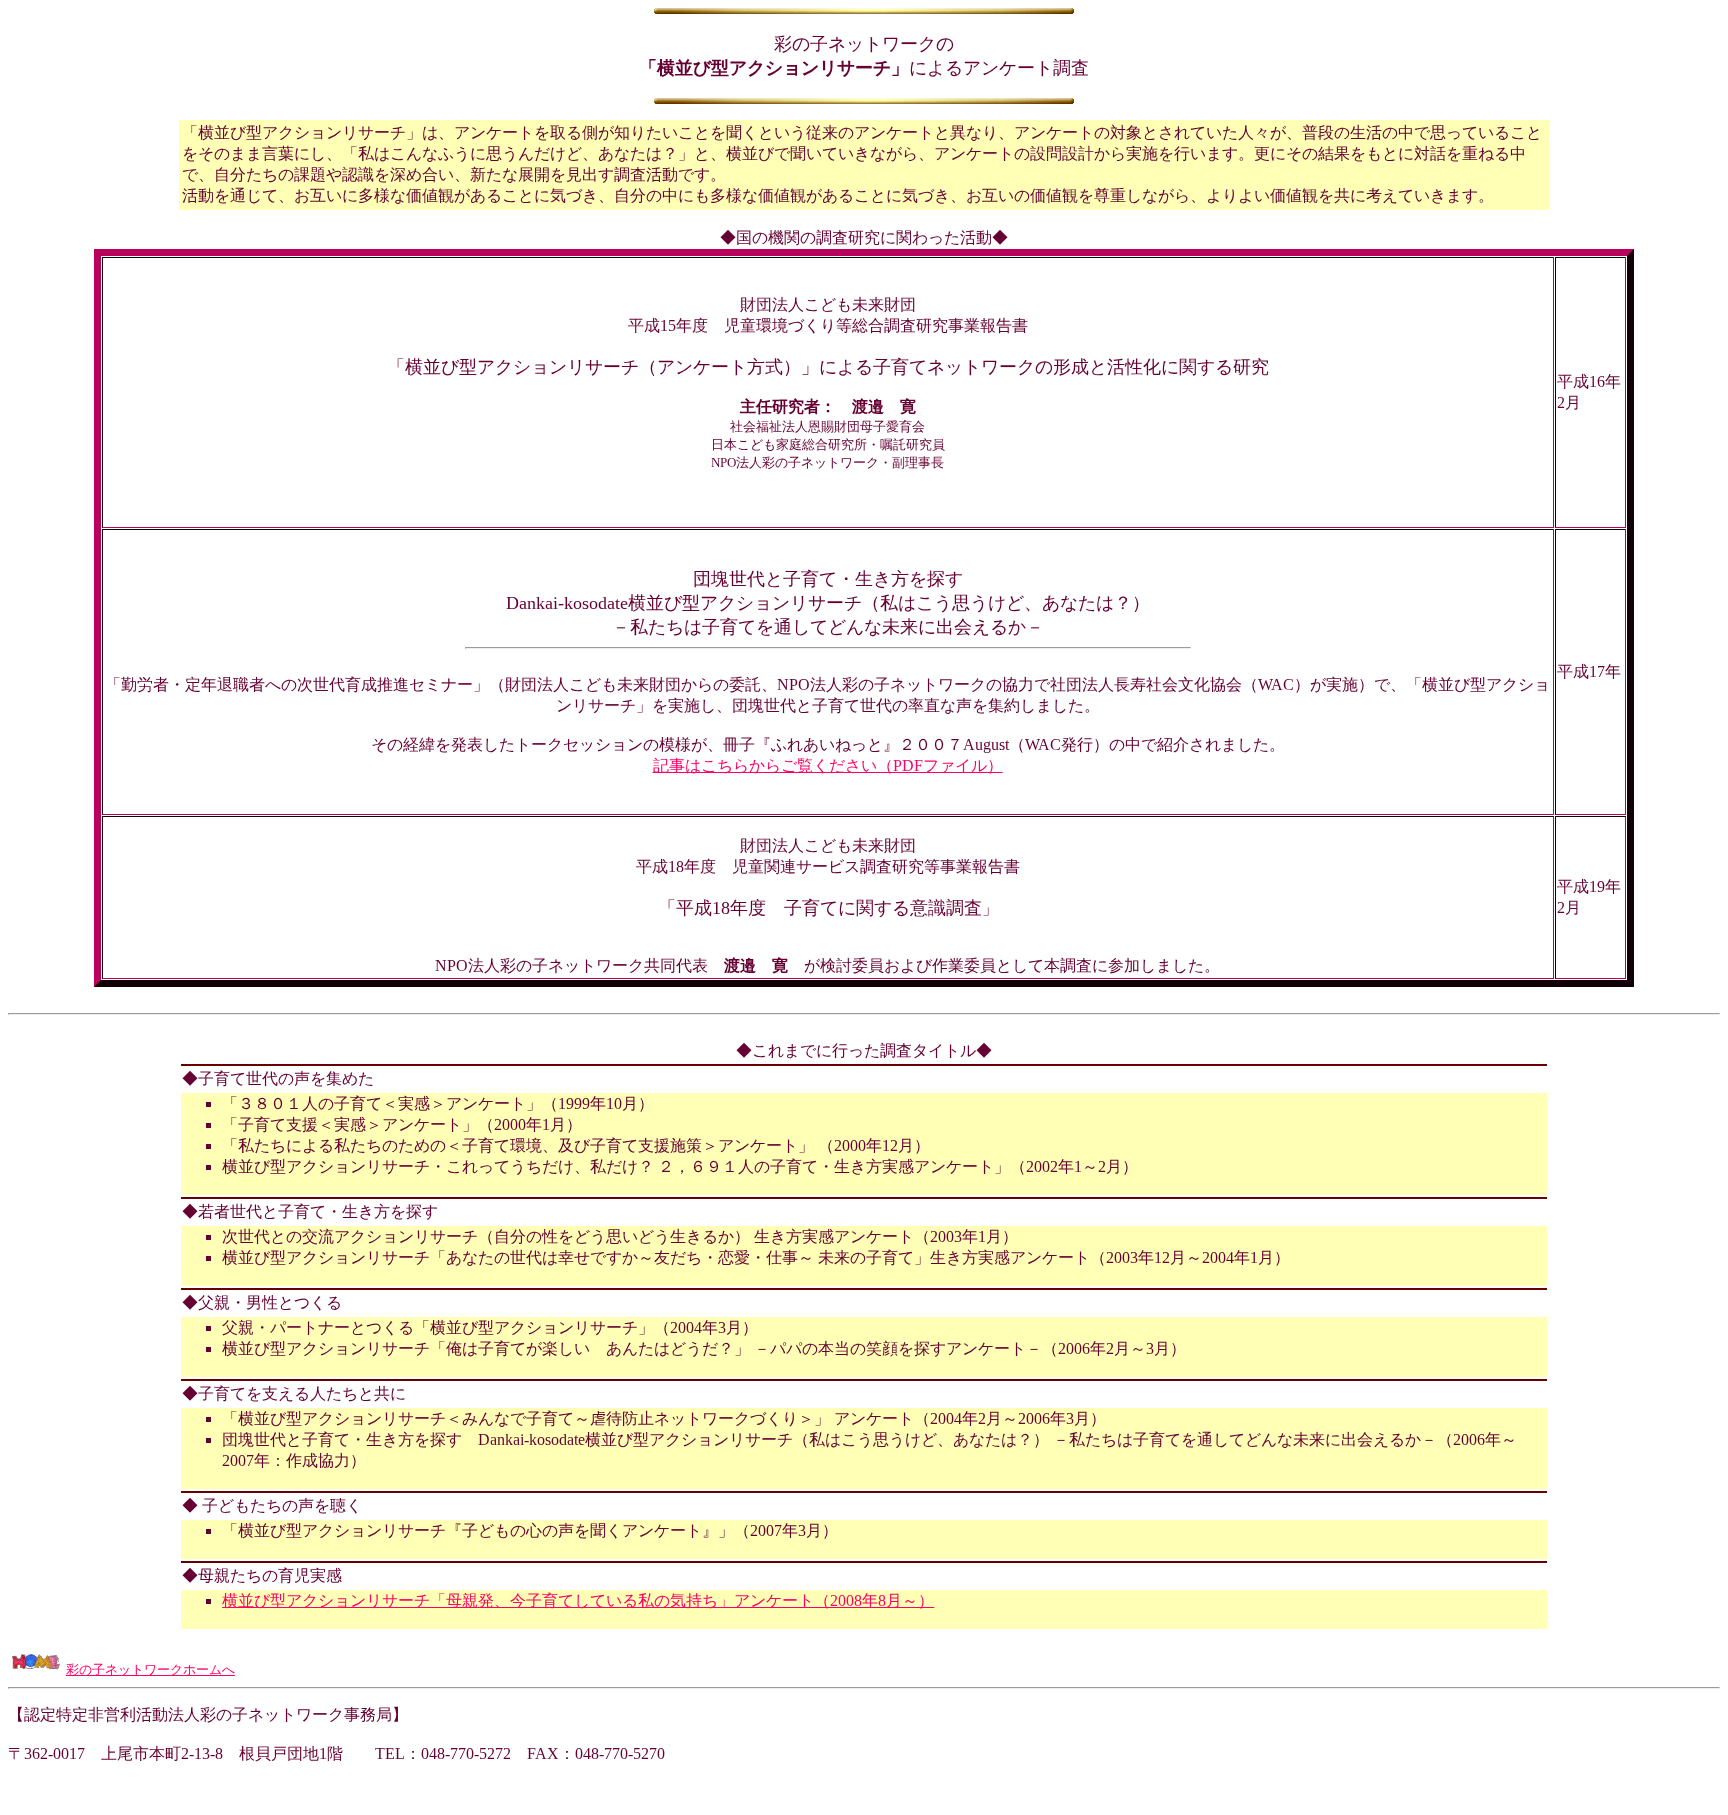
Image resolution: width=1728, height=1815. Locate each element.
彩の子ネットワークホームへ (150, 1669)
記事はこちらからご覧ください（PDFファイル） (828, 765)
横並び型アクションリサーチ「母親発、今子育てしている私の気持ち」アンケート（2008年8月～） (578, 1600)
